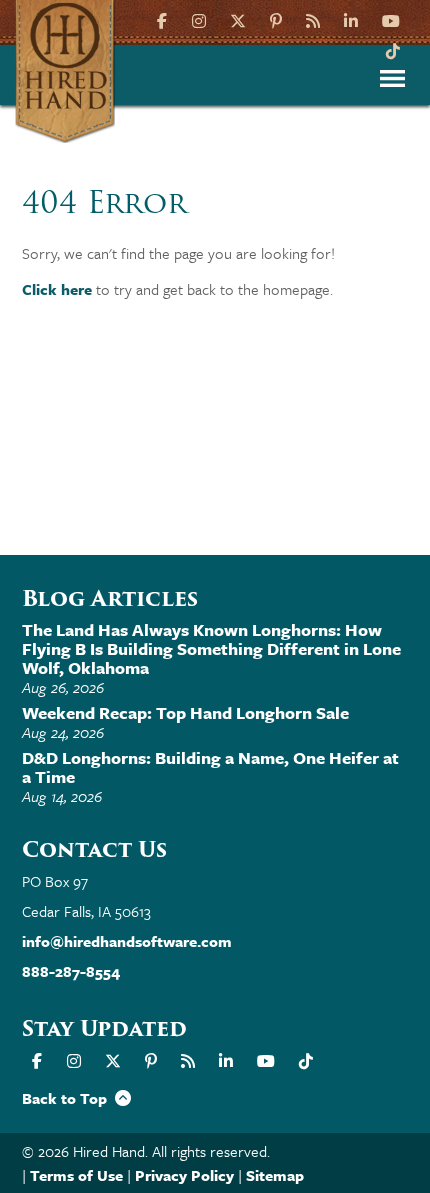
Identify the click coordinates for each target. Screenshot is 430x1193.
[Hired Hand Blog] (313, 19)
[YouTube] (391, 19)
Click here (57, 289)
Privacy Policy (184, 1175)
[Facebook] (164, 19)
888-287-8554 (71, 971)
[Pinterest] (276, 19)
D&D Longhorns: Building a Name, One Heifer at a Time (210, 767)
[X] (238, 19)
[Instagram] (199, 19)
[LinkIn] (351, 19)
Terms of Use (76, 1175)
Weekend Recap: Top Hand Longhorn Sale (185, 712)
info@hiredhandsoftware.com (127, 941)
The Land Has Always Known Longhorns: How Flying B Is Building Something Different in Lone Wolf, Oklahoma (211, 648)
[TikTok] (393, 49)
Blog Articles (110, 598)
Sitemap (275, 1175)
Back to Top (68, 1098)
